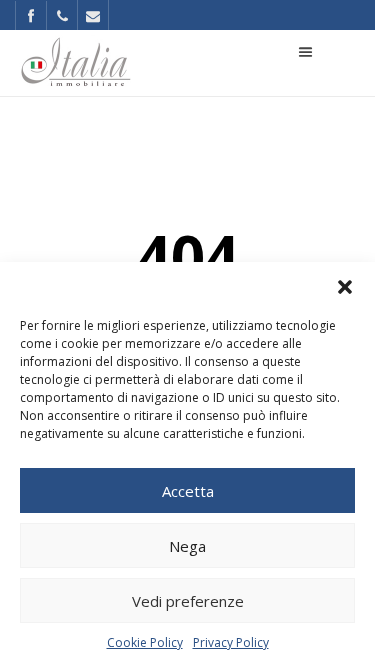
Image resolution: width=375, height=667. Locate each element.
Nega (187, 546)
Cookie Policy (145, 642)
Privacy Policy (231, 642)
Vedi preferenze (188, 601)
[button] (345, 287)
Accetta (188, 491)
